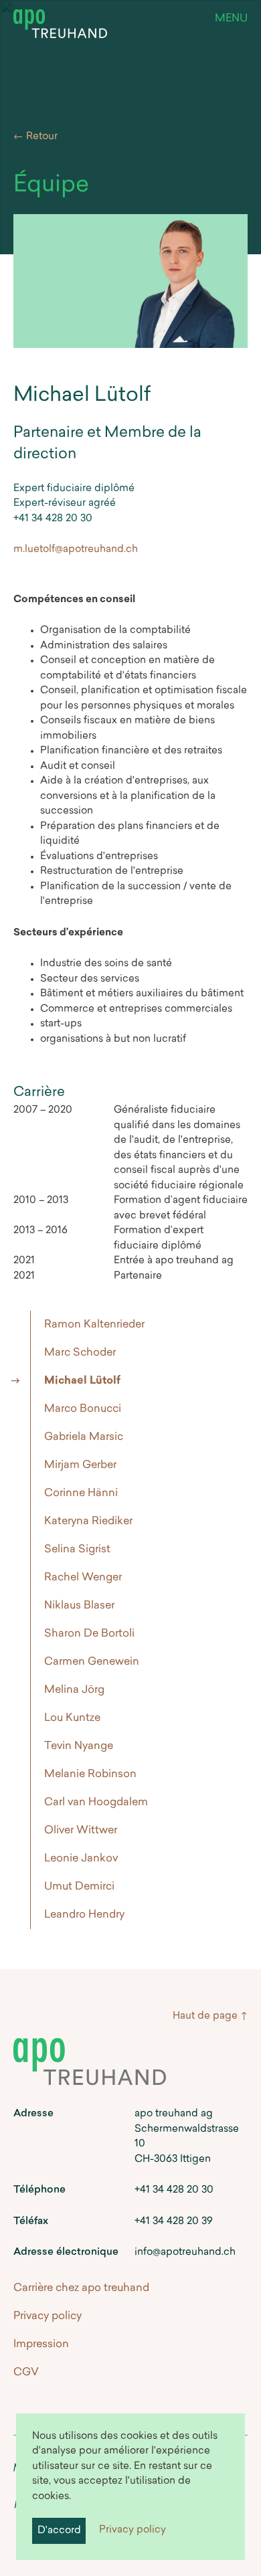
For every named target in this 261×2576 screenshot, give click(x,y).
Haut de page (205, 2016)
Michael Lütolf (82, 1381)
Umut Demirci (79, 1887)
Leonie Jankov (81, 1859)
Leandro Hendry (84, 1915)
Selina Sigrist (77, 1550)
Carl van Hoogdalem (96, 1803)
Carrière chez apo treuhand (81, 2288)
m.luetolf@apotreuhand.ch (76, 550)
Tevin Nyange (79, 1746)
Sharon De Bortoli (89, 1634)
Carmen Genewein (92, 1662)
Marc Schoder (80, 1353)
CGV (26, 2373)
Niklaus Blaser (79, 1606)
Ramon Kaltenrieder (94, 1325)
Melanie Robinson (90, 1774)
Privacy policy (133, 2530)
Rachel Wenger (83, 1578)
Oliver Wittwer (81, 1831)
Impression (41, 2344)
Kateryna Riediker (88, 1522)
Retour (42, 137)
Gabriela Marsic (84, 1437)
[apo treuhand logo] (60, 27)
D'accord (59, 2531)
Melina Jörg (74, 1690)
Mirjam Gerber (80, 1465)
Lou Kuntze (72, 1718)
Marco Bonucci (83, 1409)
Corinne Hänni (81, 1493)
